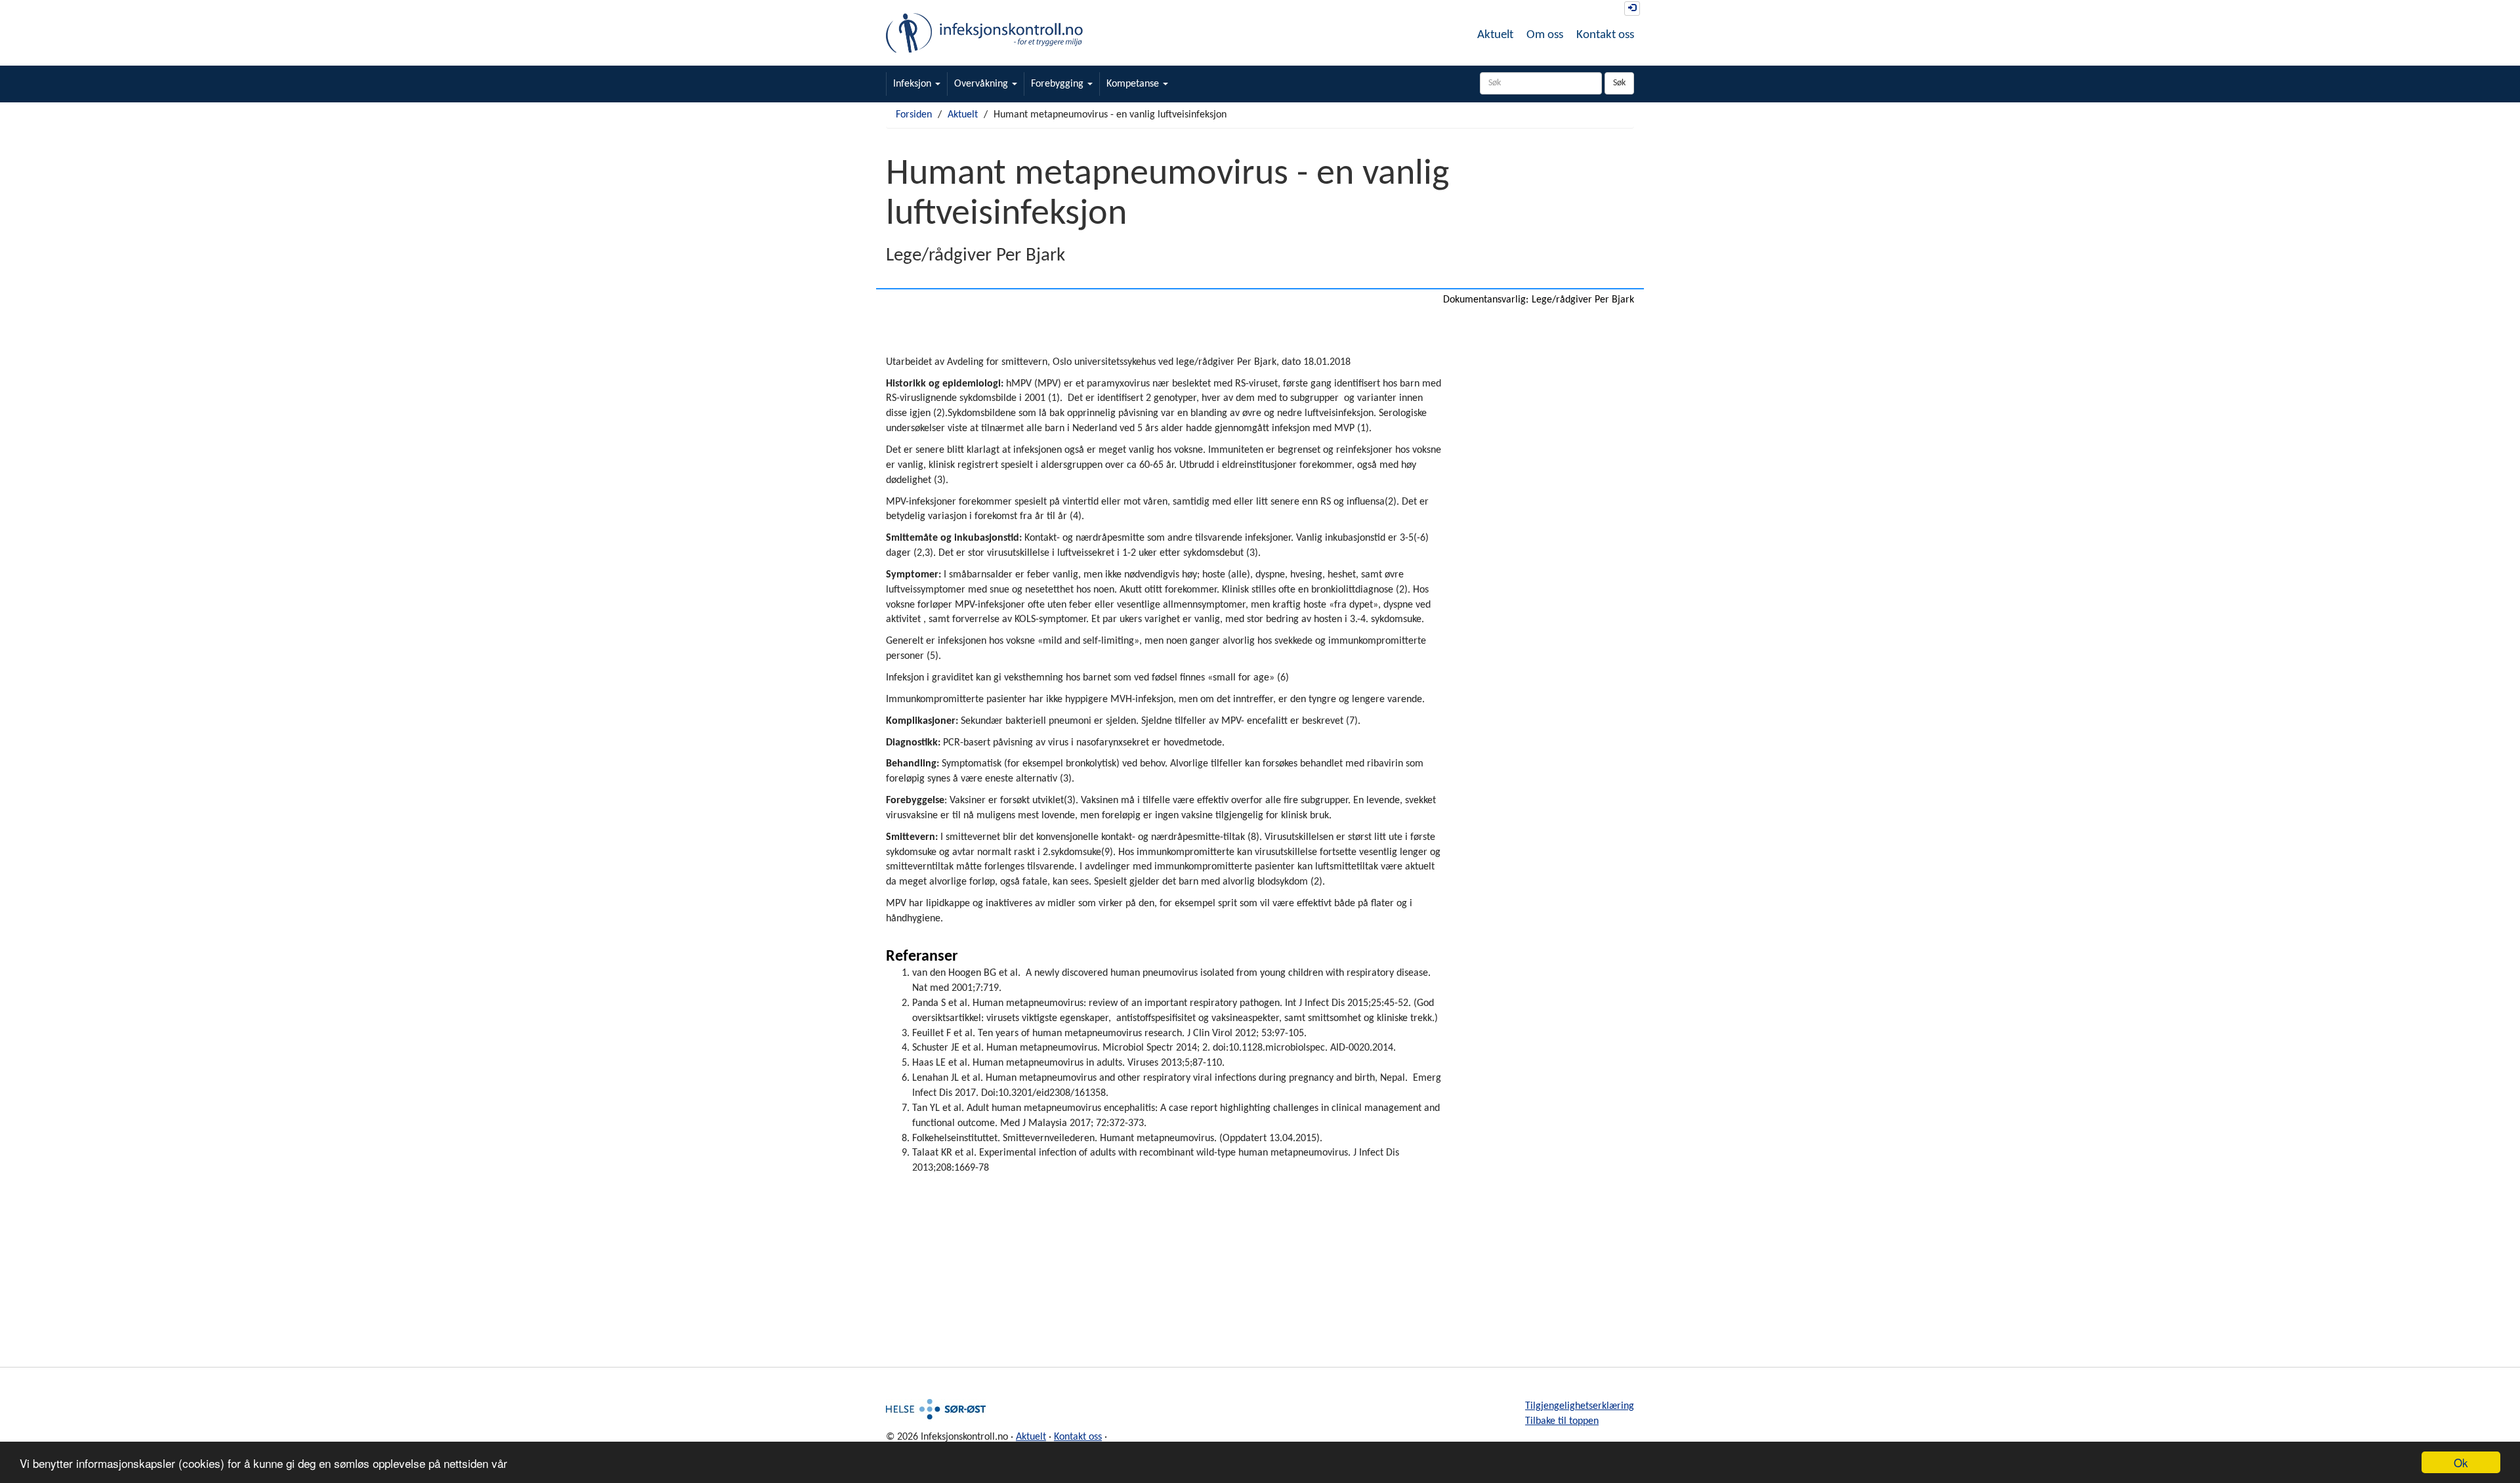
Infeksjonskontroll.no (984, 33)
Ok (2461, 1462)
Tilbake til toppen (1562, 1421)
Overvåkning (982, 84)
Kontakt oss (1605, 35)
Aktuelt (1495, 35)
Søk (1619, 83)
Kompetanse (1134, 84)
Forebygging (1059, 84)
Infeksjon (913, 84)
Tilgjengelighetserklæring (1580, 1406)
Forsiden (914, 115)
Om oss (1545, 35)
